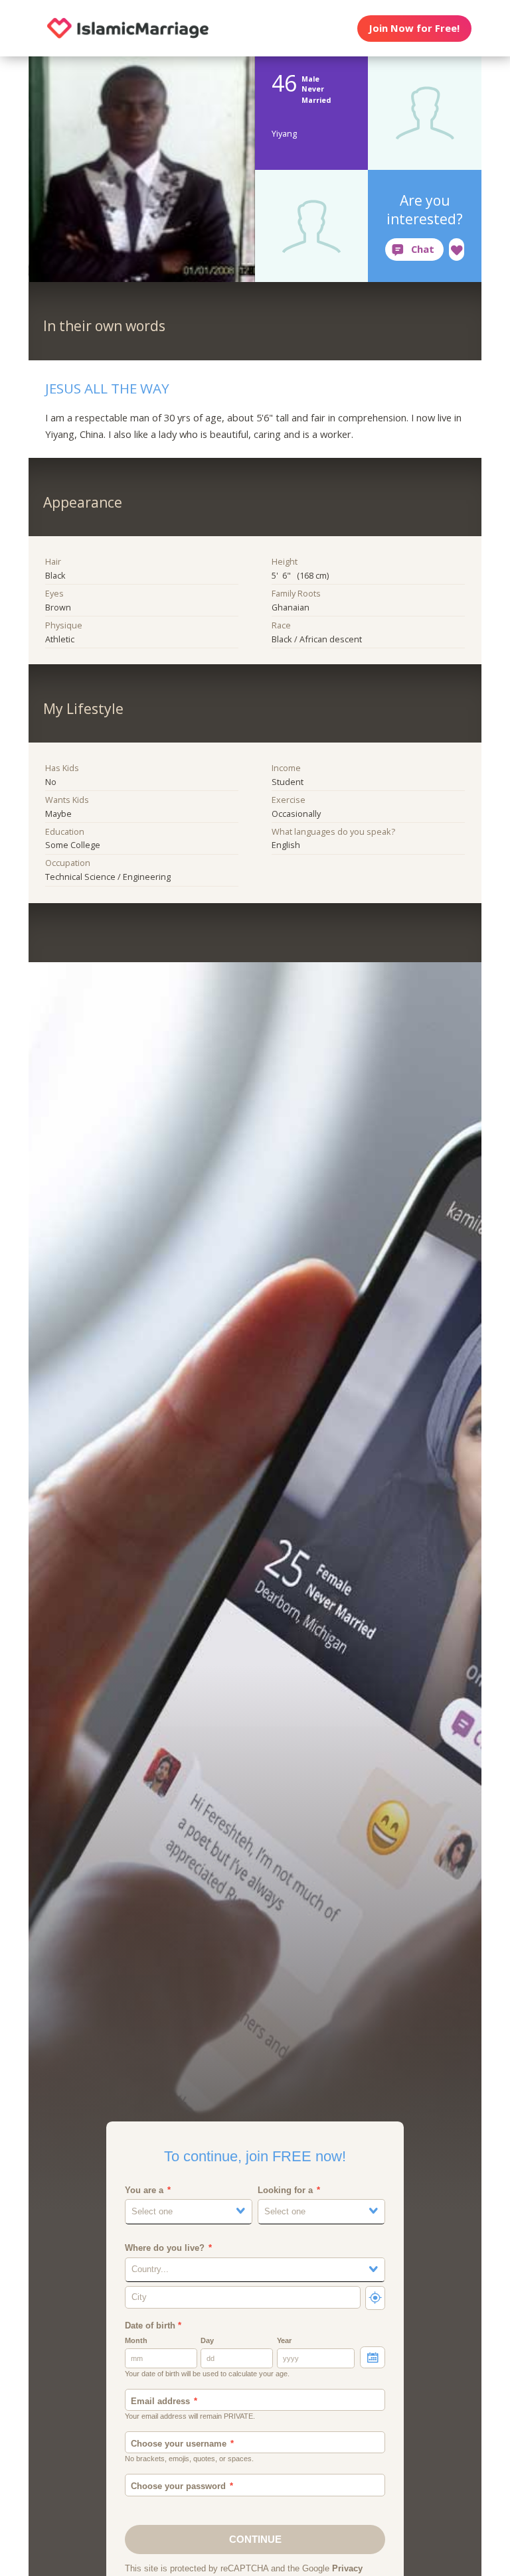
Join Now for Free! (414, 28)
